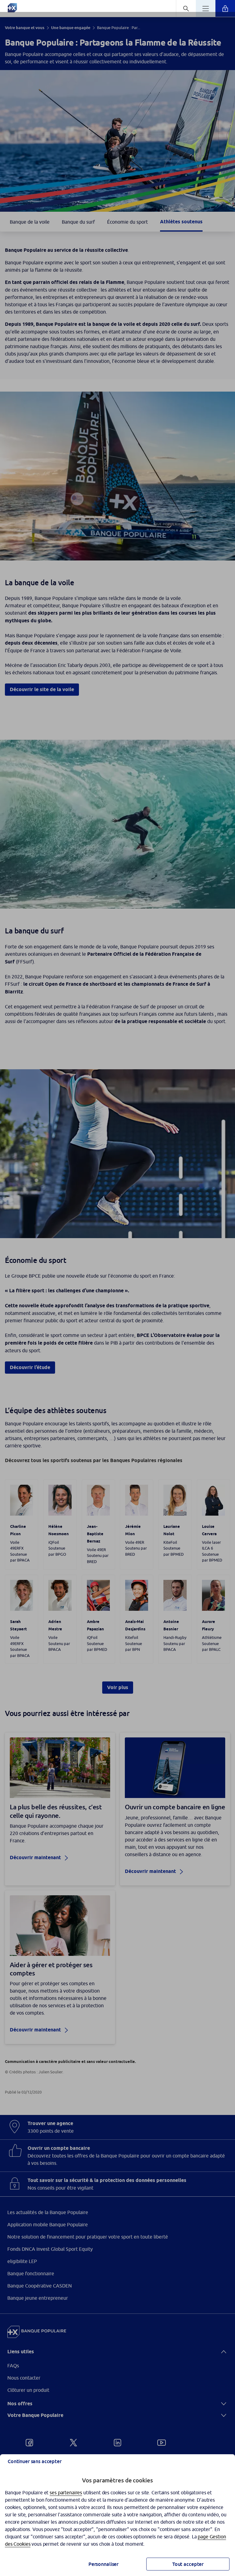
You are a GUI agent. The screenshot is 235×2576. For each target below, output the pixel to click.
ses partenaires (66, 2492)
